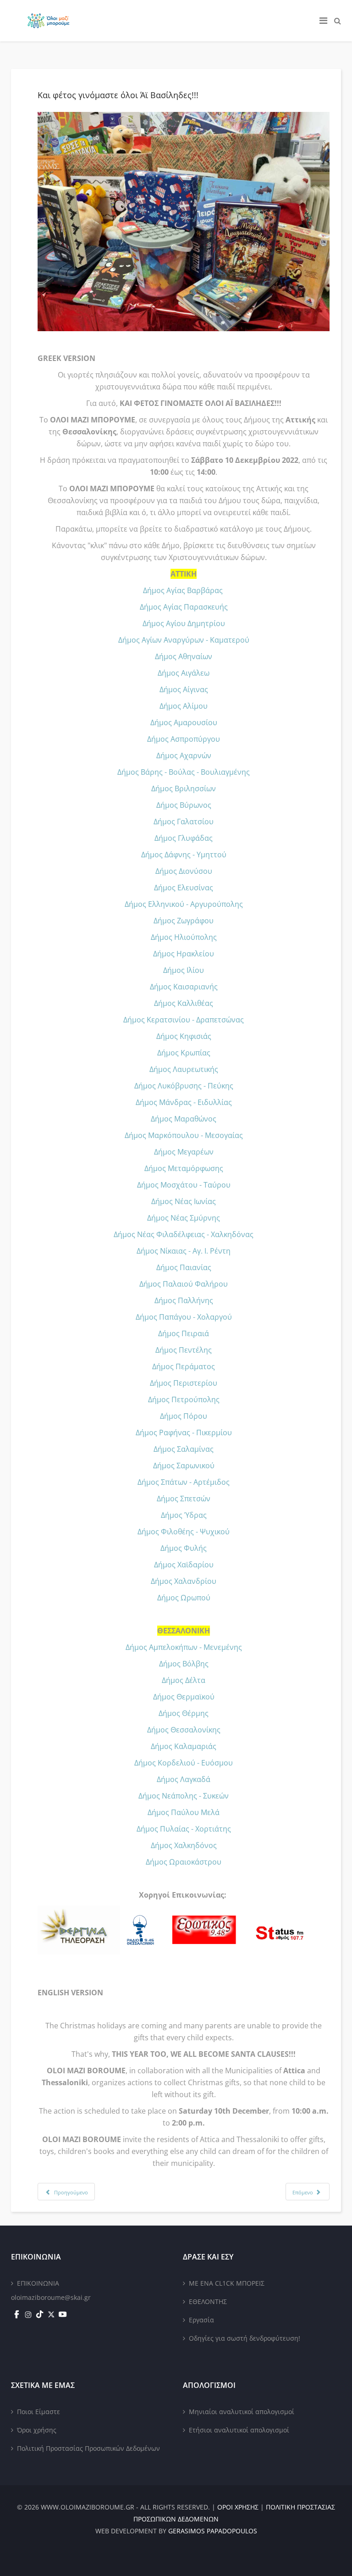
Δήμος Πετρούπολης (184, 1399)
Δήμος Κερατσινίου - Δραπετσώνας (184, 1020)
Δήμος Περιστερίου (184, 1383)
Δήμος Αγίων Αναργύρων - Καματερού (184, 640)
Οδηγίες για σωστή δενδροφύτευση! (245, 2338)
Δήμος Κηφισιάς (184, 1036)
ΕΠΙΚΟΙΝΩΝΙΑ (38, 2283)
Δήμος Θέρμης (184, 1713)
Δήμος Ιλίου (184, 970)
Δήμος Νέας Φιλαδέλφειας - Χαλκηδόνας (184, 1234)
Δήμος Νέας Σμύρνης (184, 1218)
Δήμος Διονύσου (184, 871)
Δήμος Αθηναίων (184, 656)
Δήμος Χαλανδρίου (184, 1581)
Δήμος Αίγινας (184, 689)
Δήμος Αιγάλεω (184, 673)
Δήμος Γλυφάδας (184, 838)
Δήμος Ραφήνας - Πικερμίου (184, 1432)
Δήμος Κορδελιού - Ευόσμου (184, 1763)
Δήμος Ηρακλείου (184, 954)
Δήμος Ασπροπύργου (184, 739)
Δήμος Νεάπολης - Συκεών (184, 1796)
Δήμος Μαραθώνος (184, 1119)
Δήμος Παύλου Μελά (184, 1812)
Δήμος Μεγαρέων (184, 1152)
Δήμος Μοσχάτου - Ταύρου (184, 1185)
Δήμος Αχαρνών (184, 755)
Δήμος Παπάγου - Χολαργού (184, 1317)
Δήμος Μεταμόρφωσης (184, 1168)
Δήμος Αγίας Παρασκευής (184, 607)
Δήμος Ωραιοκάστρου (184, 1862)
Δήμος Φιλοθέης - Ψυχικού (184, 1532)
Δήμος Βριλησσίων (184, 788)
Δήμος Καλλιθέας (184, 1003)
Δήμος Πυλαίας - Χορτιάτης (184, 1829)
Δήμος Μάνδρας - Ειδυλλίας (184, 1102)
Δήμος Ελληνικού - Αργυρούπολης (184, 904)
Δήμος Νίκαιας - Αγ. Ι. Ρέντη (184, 1251)
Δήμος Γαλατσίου (184, 822)
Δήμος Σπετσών (184, 1499)
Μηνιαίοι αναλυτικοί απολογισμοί (242, 2412)
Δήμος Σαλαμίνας (184, 1449)
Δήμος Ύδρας (184, 1515)
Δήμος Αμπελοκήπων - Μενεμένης (184, 1647)
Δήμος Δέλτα (184, 1680)
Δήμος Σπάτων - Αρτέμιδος (184, 1482)
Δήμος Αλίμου (184, 706)
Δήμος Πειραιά (184, 1333)
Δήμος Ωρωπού (184, 1598)
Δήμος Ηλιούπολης (184, 937)
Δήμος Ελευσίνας (184, 888)
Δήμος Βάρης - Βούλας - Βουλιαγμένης (184, 772)
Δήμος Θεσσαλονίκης (184, 1730)
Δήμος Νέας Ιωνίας (184, 1201)
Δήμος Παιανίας (184, 1267)
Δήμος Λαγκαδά (184, 1779)
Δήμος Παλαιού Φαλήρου (184, 1284)
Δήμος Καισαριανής (184, 987)
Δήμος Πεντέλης (184, 1350)
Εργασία (201, 2320)
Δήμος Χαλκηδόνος (184, 1845)
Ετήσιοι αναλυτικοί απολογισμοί (239, 2430)
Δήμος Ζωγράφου (184, 921)
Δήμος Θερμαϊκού (184, 1697)
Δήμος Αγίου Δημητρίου (184, 623)
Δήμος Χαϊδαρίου (184, 1565)
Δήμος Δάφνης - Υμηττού (184, 855)
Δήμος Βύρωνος (184, 805)
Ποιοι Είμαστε (38, 2412)
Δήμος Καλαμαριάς (184, 1746)
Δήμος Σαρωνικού (184, 1466)
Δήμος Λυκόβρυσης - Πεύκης (184, 1086)
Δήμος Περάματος (184, 1366)
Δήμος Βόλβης (184, 1664)
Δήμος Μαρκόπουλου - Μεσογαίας (184, 1135)
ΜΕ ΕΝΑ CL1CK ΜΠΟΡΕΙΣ (227, 2283)
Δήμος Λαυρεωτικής (184, 1069)
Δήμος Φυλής (184, 1548)
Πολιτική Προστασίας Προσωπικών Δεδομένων (88, 2448)
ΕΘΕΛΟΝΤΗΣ (208, 2301)
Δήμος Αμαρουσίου (184, 722)
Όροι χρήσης (37, 2430)
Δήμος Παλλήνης (184, 1300)
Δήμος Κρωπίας (184, 1053)
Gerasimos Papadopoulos (213, 2531)
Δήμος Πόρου (184, 1416)
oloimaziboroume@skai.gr (51, 2297)
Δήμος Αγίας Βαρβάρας (183, 590)
